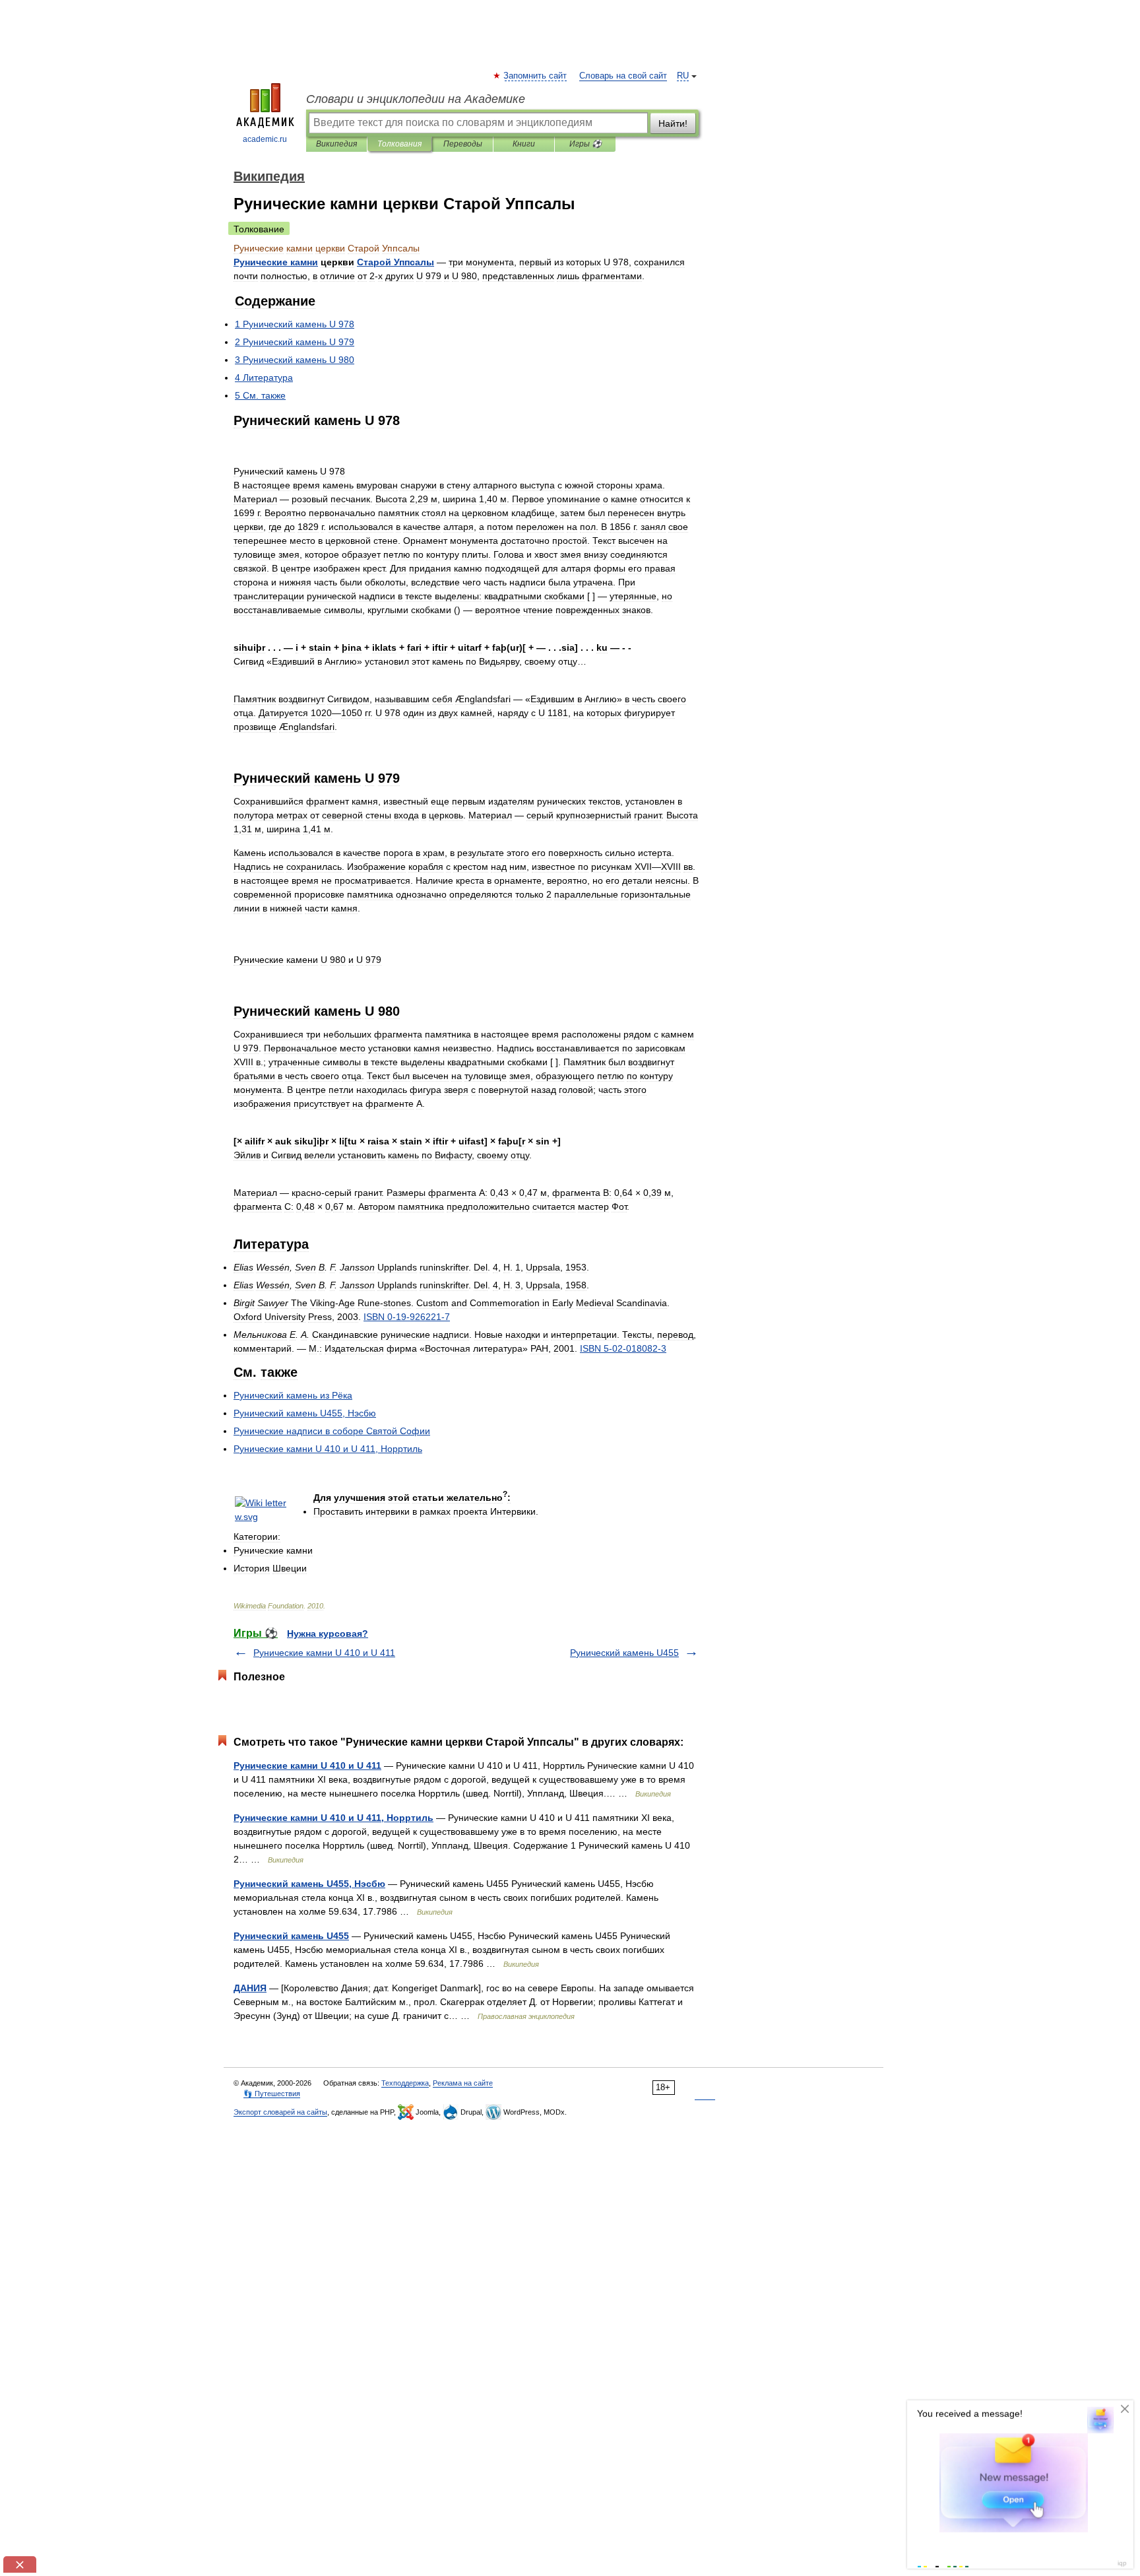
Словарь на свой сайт (623, 76)
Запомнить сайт (536, 76)
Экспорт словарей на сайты (280, 2112)
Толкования (399, 144)
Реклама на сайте (463, 2083)
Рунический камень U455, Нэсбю (309, 1884)
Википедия (336, 144)
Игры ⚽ (586, 144)
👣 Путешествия (272, 2094)
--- (407, 1317)
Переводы (463, 144)
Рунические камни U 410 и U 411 (324, 1653)
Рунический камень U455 (624, 1653)
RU (683, 76)
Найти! (673, 123)
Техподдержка (405, 2083)
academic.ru (265, 139)
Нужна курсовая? (328, 1634)
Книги (524, 144)
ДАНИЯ (250, 1988)
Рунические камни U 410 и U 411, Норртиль (333, 1818)
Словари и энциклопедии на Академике (416, 99)
